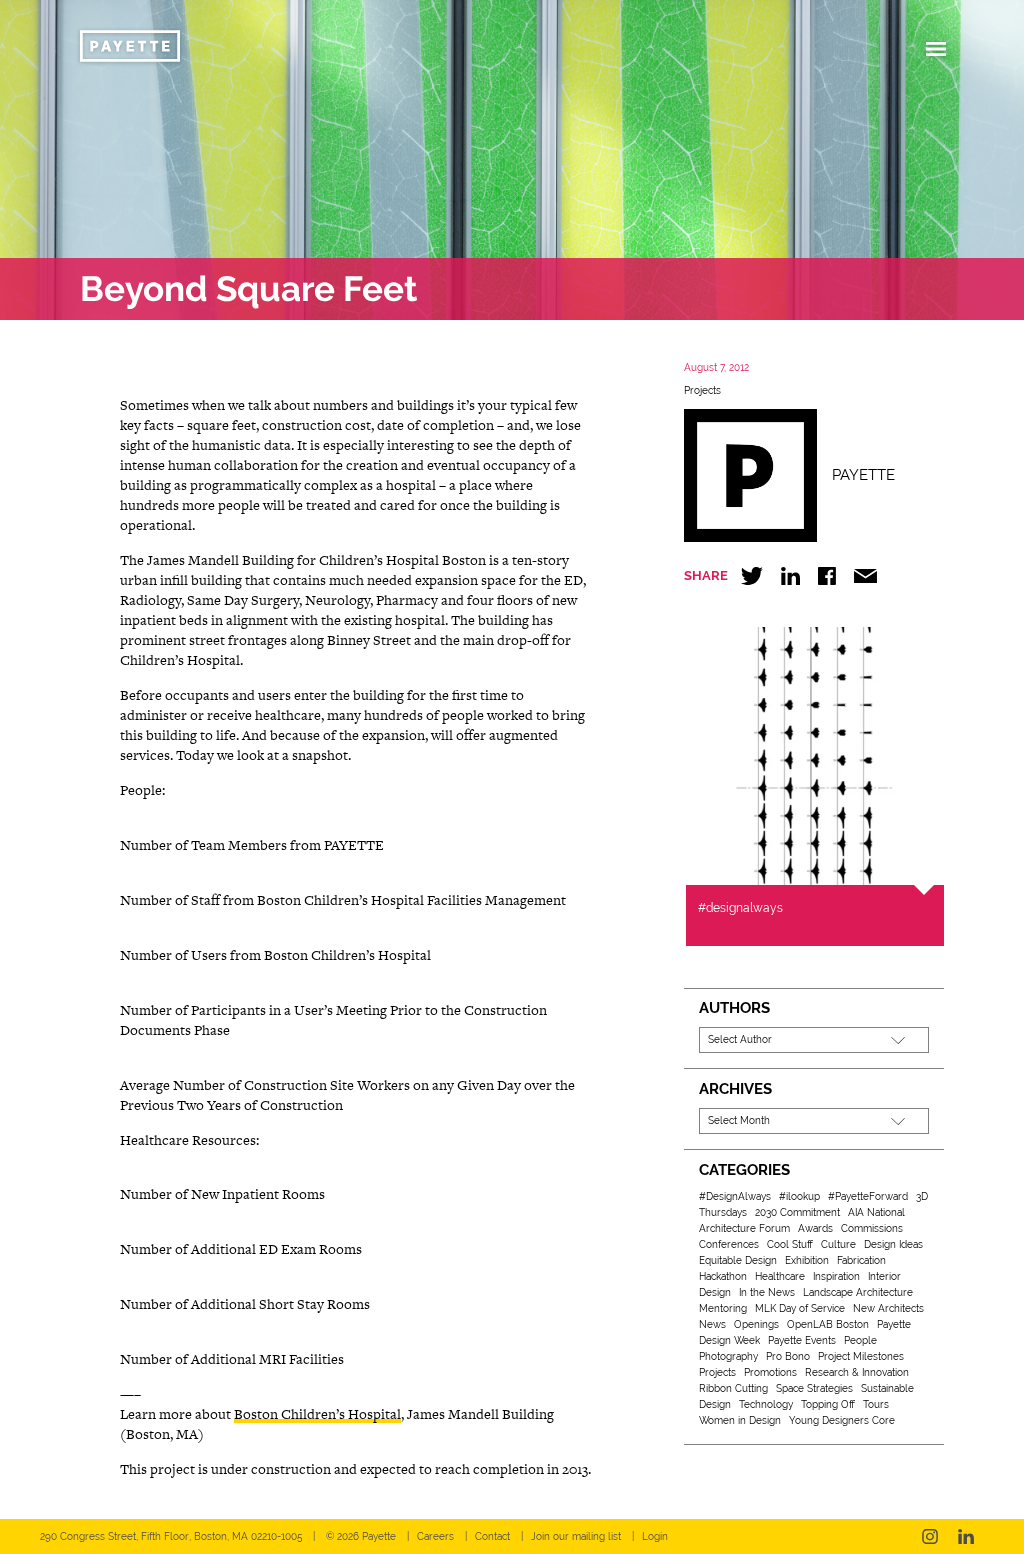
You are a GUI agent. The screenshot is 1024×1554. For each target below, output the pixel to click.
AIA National (876, 1212)
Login (655, 1536)
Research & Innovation (857, 1372)
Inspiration (836, 1276)
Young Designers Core (842, 1420)
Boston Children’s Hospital (317, 1414)
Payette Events (802, 1340)
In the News (767, 1292)
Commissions (872, 1228)
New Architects (888, 1308)
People (860, 1340)
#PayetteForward (868, 1196)
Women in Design (740, 1420)
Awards (815, 1228)
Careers (435, 1536)
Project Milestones (861, 1356)
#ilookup (799, 1196)
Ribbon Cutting (733, 1388)
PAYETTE (863, 475)
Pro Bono (788, 1356)
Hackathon (723, 1276)
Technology (766, 1404)
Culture (838, 1244)
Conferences (729, 1244)
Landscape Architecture (858, 1292)
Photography (728, 1356)
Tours (876, 1404)
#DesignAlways (735, 1196)
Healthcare (780, 1276)
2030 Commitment (797, 1212)
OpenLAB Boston (828, 1324)
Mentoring (723, 1308)
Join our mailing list (576, 1536)
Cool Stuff (790, 1244)
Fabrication (861, 1260)
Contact (492, 1536)
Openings (756, 1324)
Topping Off (828, 1404)
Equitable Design (738, 1260)
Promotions (770, 1372)
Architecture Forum (744, 1228)
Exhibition (807, 1260)
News (712, 1324)
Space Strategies (814, 1388)
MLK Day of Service (800, 1308)
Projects (702, 390)
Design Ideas (893, 1244)
